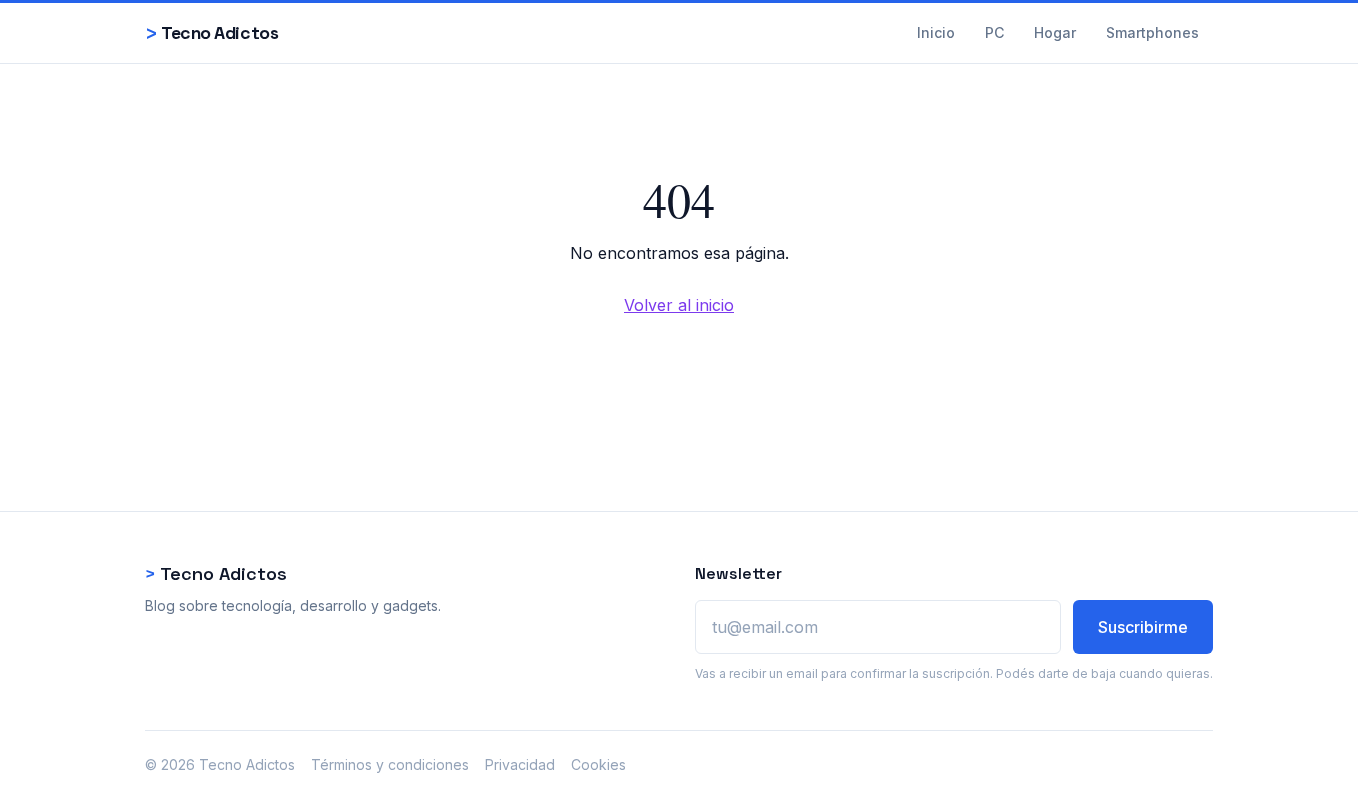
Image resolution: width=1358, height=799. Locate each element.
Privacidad (520, 764)
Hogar (1055, 32)
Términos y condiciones (390, 764)
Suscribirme (1143, 627)
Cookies (598, 764)
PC (994, 32)
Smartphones (1152, 32)
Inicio (936, 32)
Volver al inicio (679, 305)
